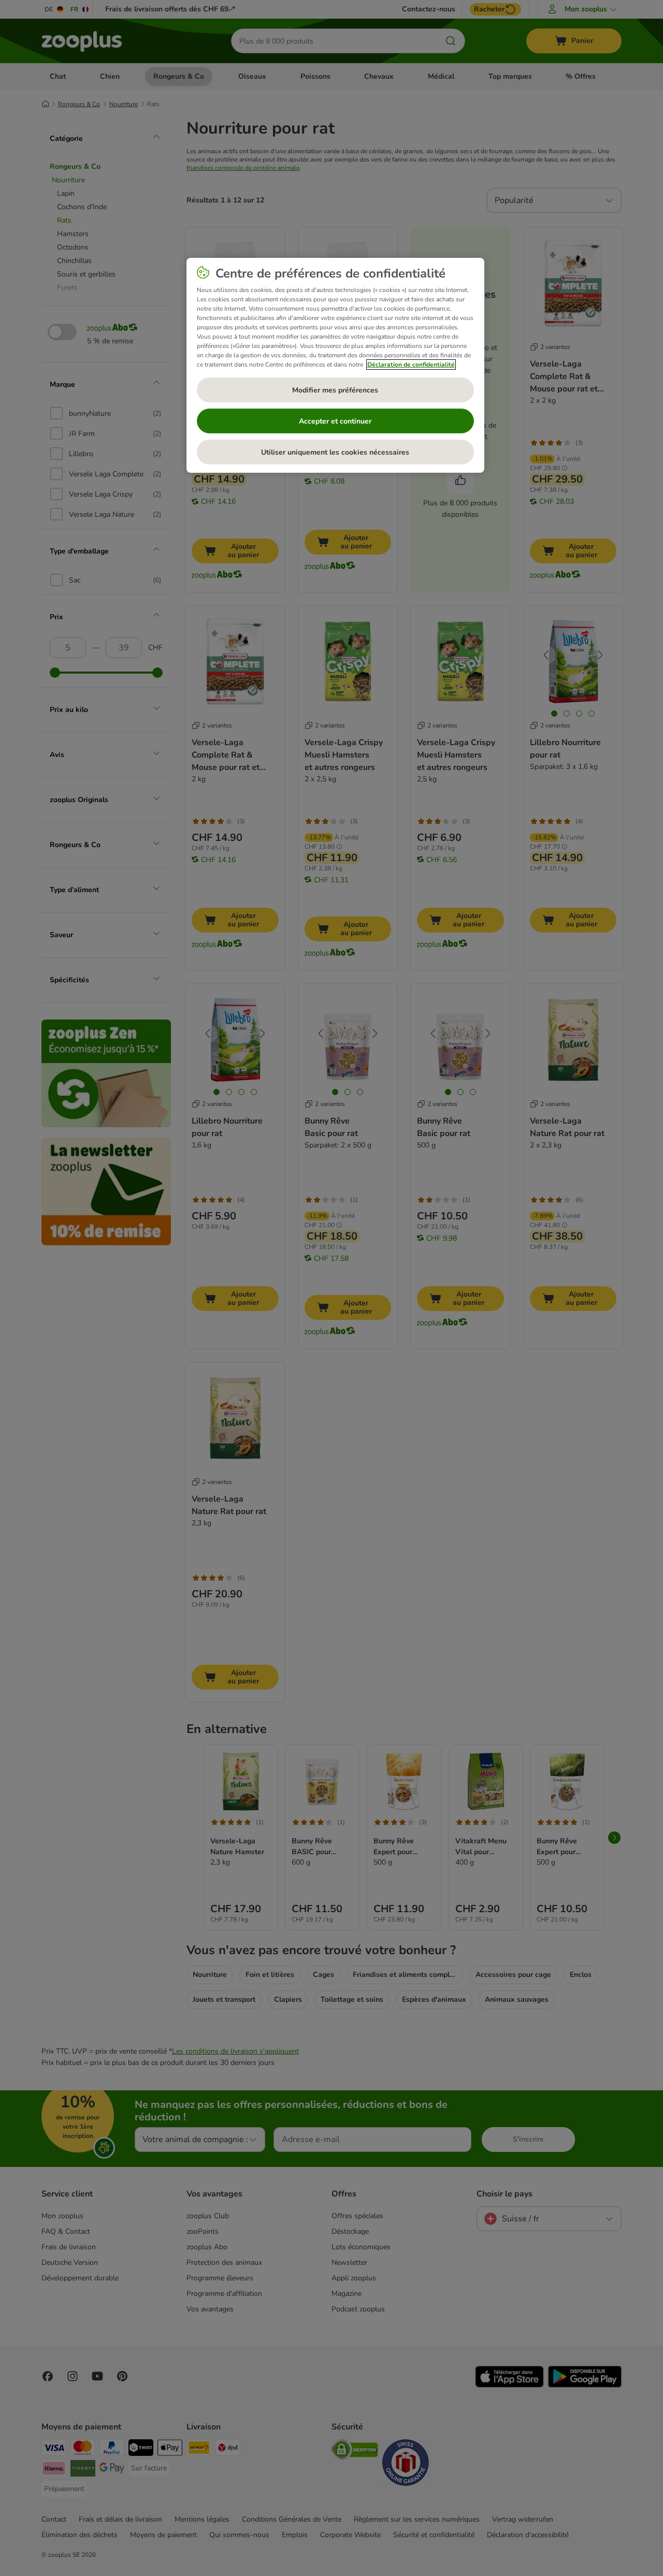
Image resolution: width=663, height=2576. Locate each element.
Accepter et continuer (335, 421)
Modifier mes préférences (335, 390)
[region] (335, 366)
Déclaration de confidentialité (411, 365)
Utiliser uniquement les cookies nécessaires (335, 452)
